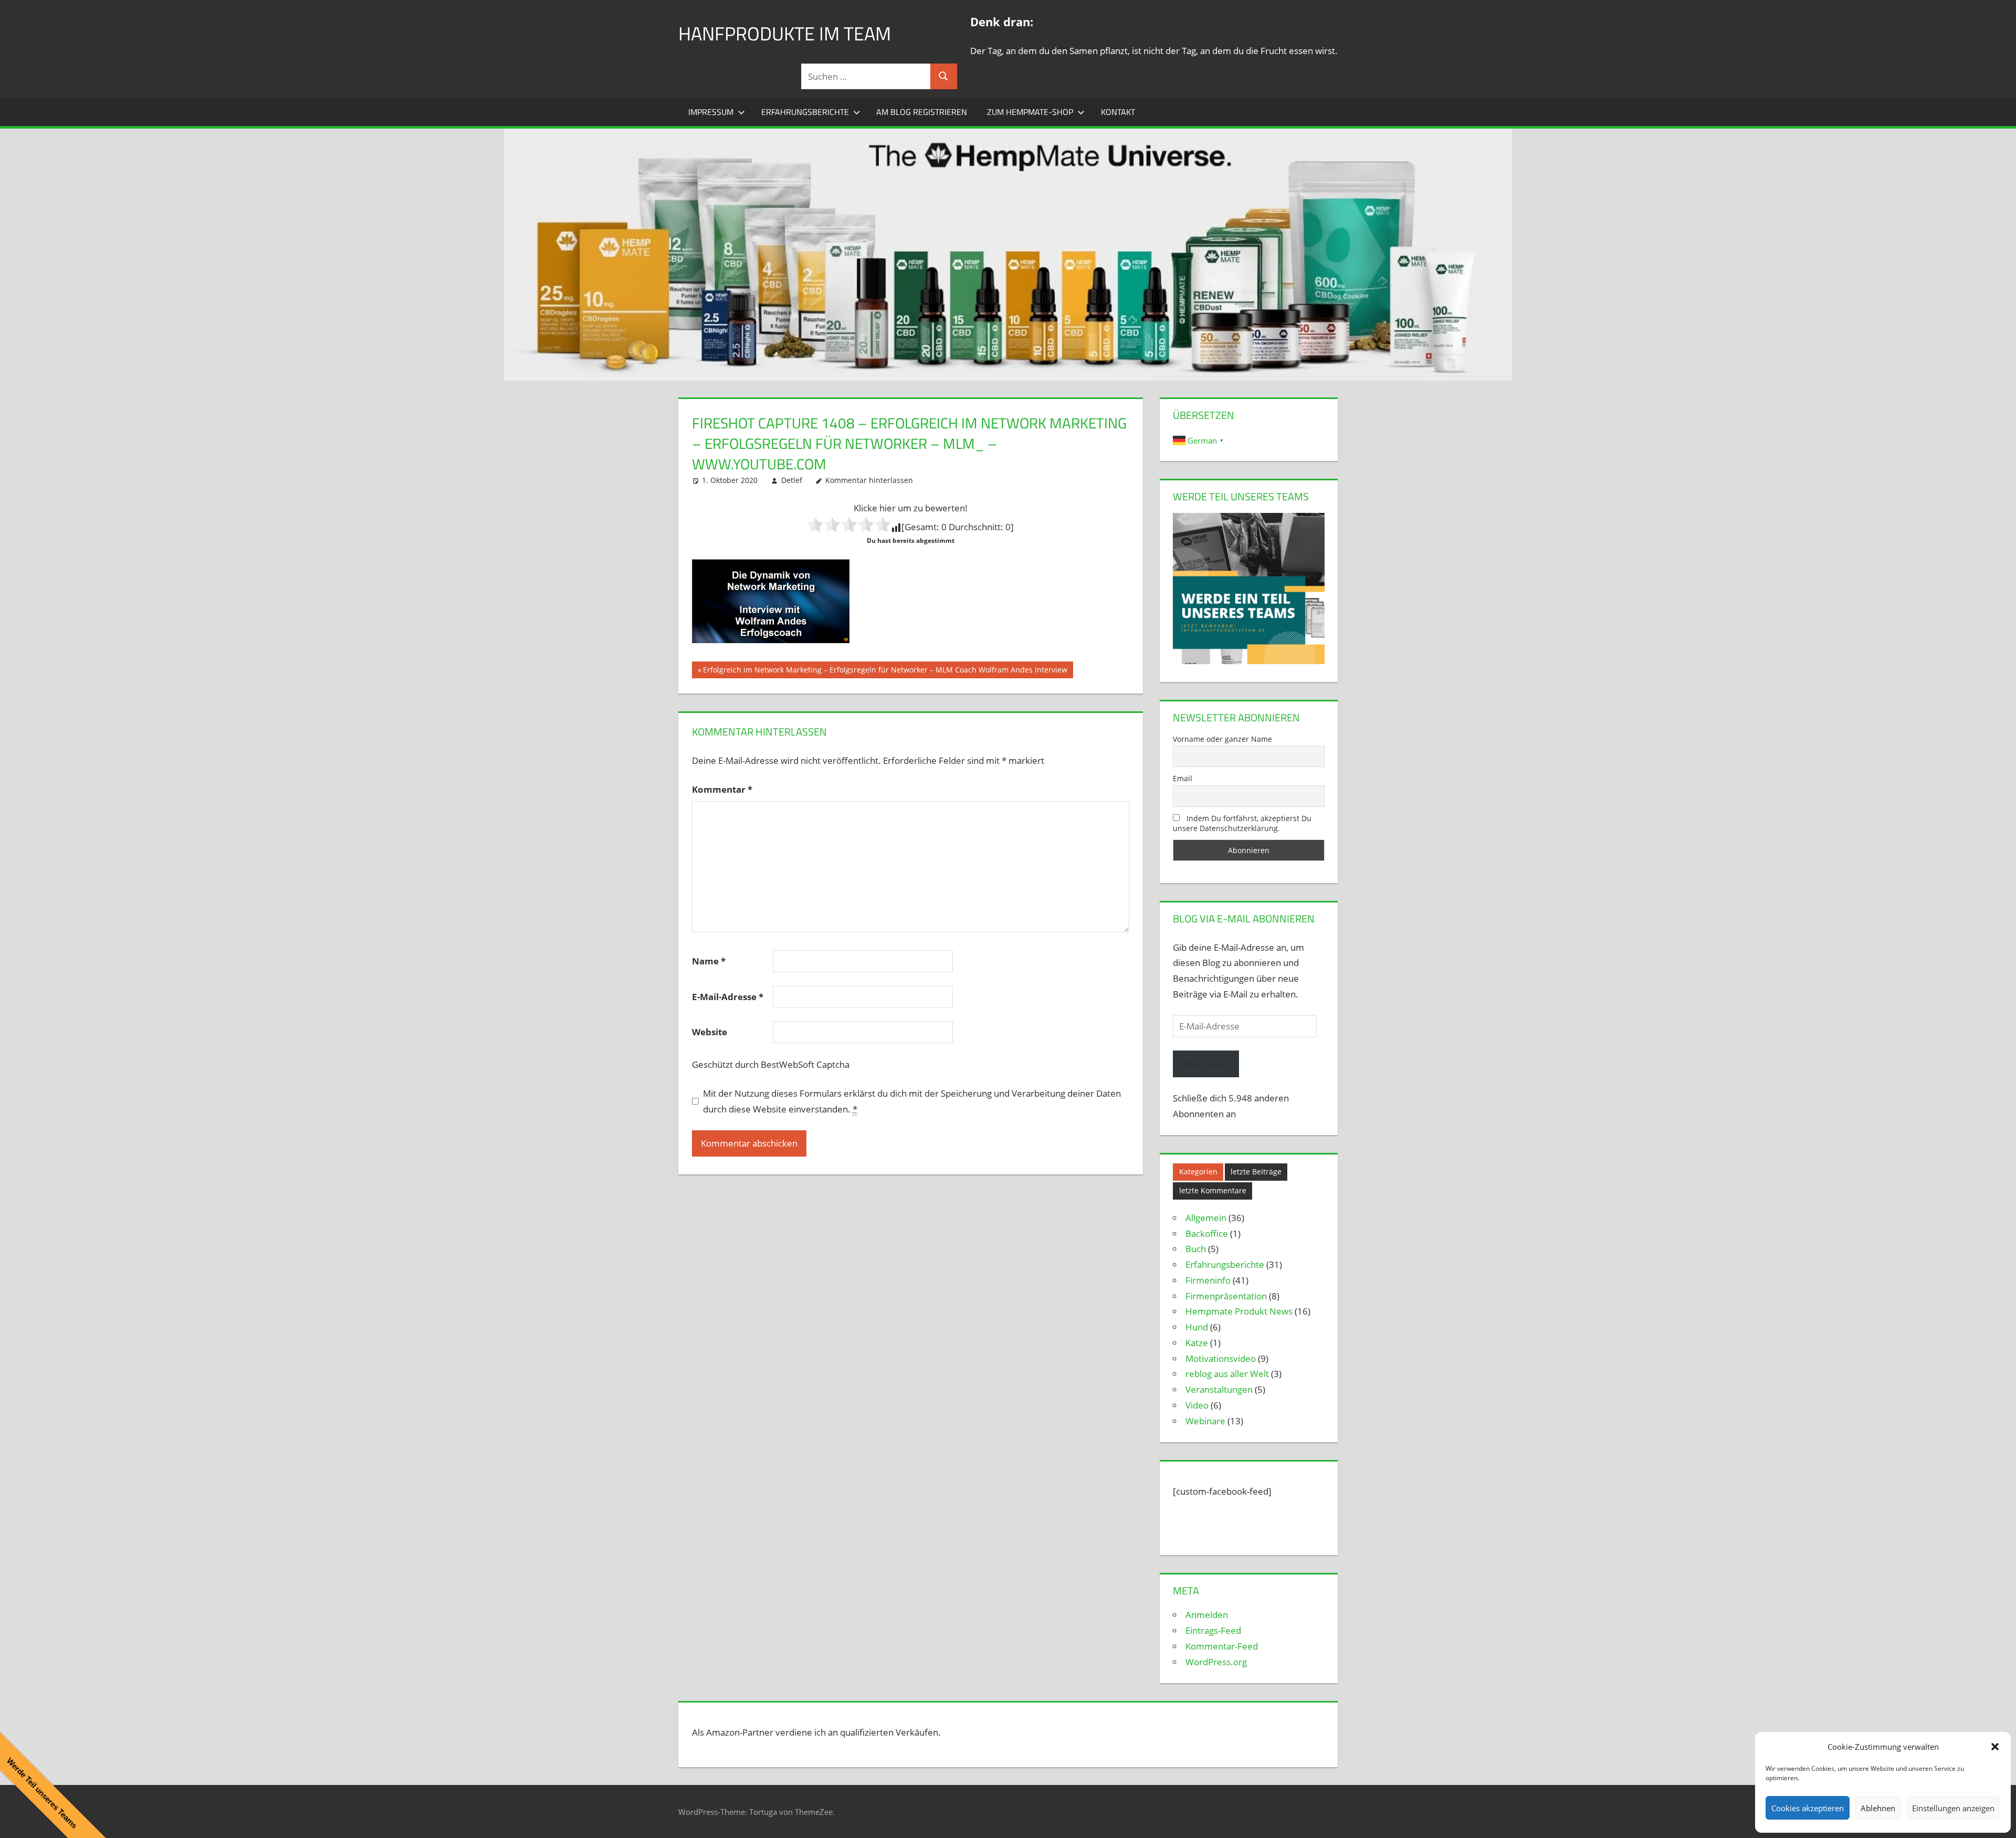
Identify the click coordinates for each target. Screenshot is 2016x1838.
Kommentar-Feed (1222, 1646)
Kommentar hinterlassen (869, 480)
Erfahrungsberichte (805, 112)
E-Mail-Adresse (728, 997)
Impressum (711, 112)
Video (1197, 1405)
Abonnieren (1206, 1064)
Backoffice (1207, 1233)
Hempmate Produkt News (1239, 1311)
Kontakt (1118, 112)
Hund (1197, 1327)
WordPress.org (1216, 1662)
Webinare (1205, 1421)
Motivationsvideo (1221, 1358)
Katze (1197, 1343)
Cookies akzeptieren (1808, 1808)
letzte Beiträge (1256, 1172)
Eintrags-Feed (1213, 1630)
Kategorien (1198, 1172)
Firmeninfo (1208, 1280)
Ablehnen (1878, 1808)
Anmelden (1207, 1615)
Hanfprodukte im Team (785, 33)
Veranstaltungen (1219, 1389)
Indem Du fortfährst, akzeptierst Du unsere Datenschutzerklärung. (1242, 823)
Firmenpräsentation (1226, 1296)
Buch (1196, 1249)
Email (1183, 778)
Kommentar (722, 789)
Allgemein (1206, 1218)
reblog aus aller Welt (1227, 1374)
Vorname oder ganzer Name (1222, 739)
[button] (1995, 1747)
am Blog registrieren (922, 112)
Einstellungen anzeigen (1953, 1808)
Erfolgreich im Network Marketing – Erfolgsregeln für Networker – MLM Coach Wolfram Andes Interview (885, 671)
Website (710, 1032)
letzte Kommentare (1213, 1190)
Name (709, 961)
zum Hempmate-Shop (1030, 112)
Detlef (792, 480)
